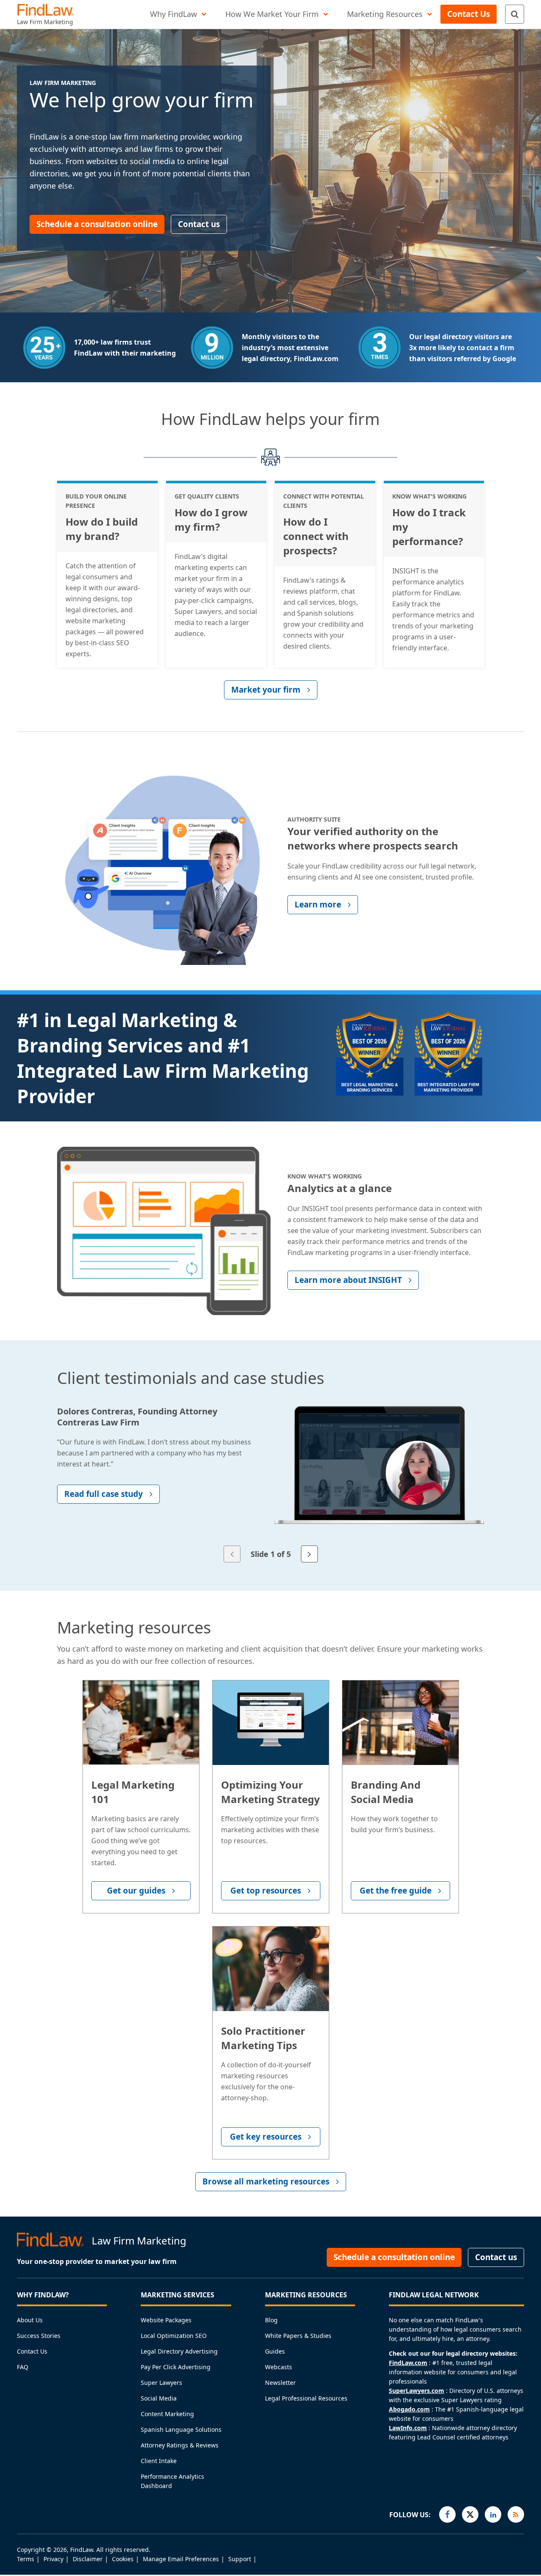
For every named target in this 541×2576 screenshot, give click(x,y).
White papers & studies (298, 2336)
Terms (26, 2559)
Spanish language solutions (181, 2429)
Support (240, 2559)
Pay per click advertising (176, 2367)
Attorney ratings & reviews (180, 2445)
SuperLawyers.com (417, 2391)
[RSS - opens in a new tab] (516, 2514)
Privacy (53, 2559)
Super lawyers (161, 2383)
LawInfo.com (408, 2428)
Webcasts (279, 2367)
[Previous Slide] (232, 1554)
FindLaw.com (408, 2363)
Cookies (123, 2559)
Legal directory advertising (179, 2351)
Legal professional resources (306, 2398)
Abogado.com (409, 2409)
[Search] (515, 14)
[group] (270, 1477)
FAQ (23, 2367)
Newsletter (280, 2383)
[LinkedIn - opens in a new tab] (493, 2514)
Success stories (39, 2336)
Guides (275, 2351)
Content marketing (167, 2414)
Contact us (32, 2351)
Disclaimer (88, 2559)
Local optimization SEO (174, 2336)
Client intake (159, 2461)
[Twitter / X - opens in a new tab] (470, 2514)
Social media (159, 2398)
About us (30, 2320)
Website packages (166, 2320)
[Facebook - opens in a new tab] (447, 2514)
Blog (271, 2320)
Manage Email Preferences (181, 2559)
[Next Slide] (309, 1554)
